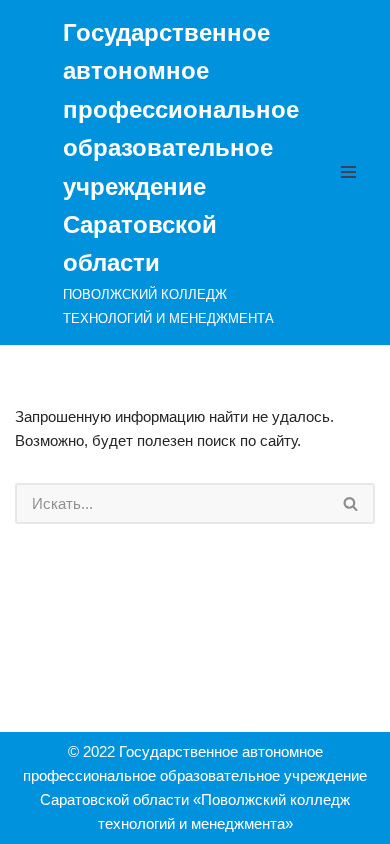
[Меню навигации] (353, 172)
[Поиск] (351, 503)
